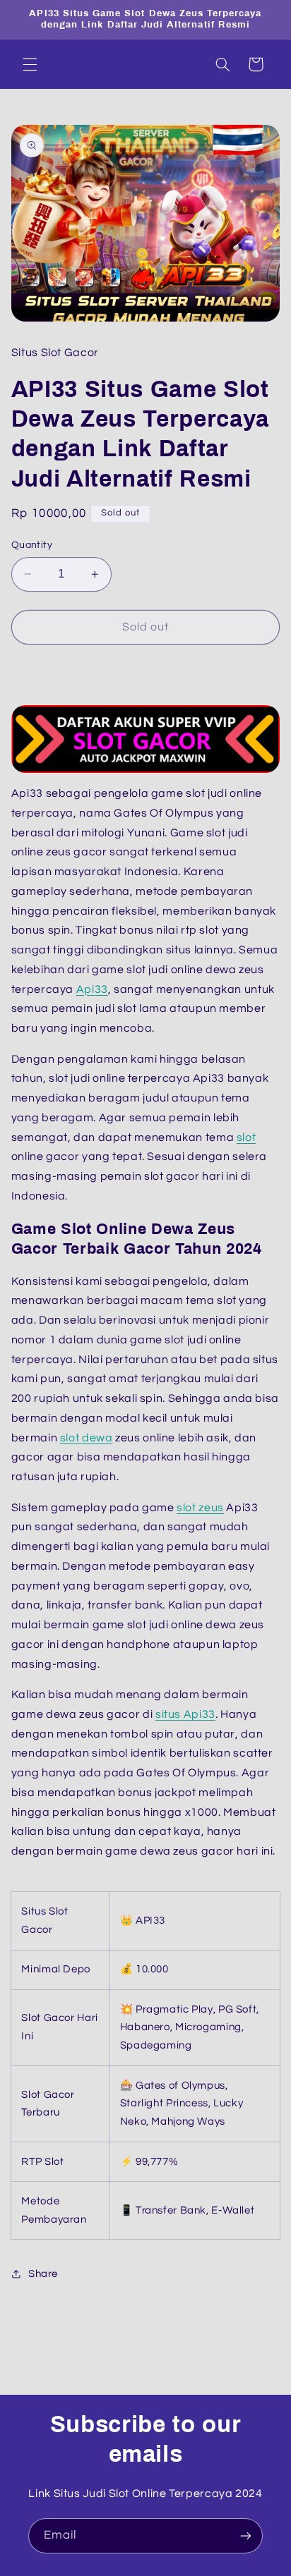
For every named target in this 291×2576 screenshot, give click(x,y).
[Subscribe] (246, 2535)
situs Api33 (185, 1714)
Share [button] (43, 2274)
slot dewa (87, 1438)
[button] (30, 64)
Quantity (32, 545)
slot (247, 1137)
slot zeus (200, 1508)
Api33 (92, 989)
